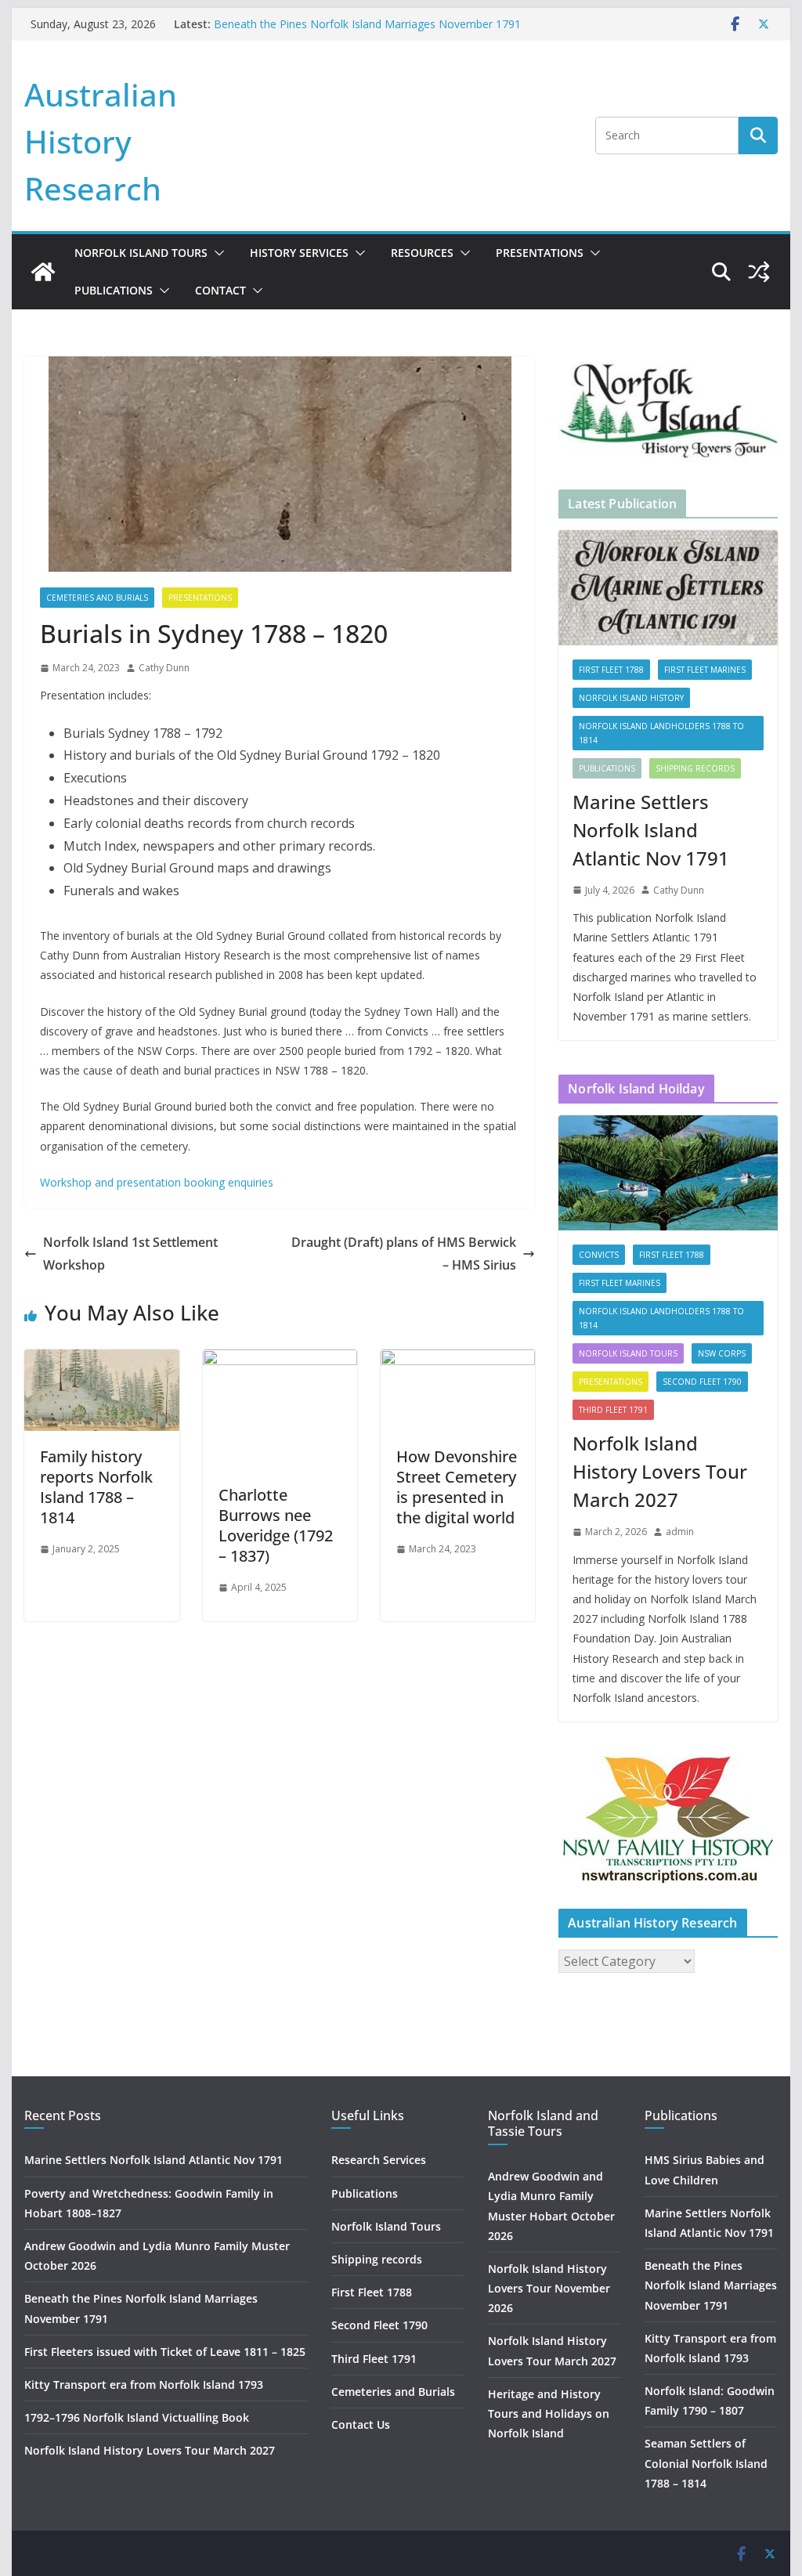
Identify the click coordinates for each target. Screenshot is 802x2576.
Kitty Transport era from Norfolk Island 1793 (144, 2385)
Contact (220, 290)
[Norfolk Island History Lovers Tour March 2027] (668, 1173)
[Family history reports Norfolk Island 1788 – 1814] (101, 1360)
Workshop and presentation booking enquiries (157, 1182)
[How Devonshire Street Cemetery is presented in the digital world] (458, 1360)
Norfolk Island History (631, 698)
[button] (216, 253)
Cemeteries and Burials (97, 598)
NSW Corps (722, 1353)
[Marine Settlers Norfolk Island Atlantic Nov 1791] (668, 588)
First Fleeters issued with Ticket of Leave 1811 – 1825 (165, 2352)
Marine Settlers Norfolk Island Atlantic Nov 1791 (651, 830)
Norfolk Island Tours (141, 253)
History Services (299, 253)
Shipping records (695, 768)
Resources (422, 253)
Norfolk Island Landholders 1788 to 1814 (661, 733)
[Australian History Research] (43, 272)
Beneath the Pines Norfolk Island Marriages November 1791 (367, 24)
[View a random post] (759, 272)
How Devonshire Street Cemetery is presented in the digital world (457, 1487)
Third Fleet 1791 (613, 1410)
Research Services (379, 2160)
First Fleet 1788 (611, 670)
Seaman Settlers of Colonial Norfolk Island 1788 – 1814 (706, 2463)
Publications (114, 290)
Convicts (599, 1255)
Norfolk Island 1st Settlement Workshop (130, 1254)
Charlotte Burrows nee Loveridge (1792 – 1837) (276, 1525)
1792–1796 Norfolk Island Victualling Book (137, 2417)
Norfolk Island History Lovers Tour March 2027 (660, 1471)
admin (680, 1532)
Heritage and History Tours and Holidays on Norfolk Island (549, 2413)
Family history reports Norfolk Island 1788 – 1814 (96, 1487)
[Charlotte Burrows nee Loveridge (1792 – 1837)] (280, 1360)
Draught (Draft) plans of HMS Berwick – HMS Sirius (404, 1254)
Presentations (540, 253)
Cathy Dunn (164, 668)
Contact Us (361, 2424)
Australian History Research (101, 141)
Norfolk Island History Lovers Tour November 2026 (549, 2288)
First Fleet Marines (705, 670)
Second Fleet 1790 (702, 1382)
